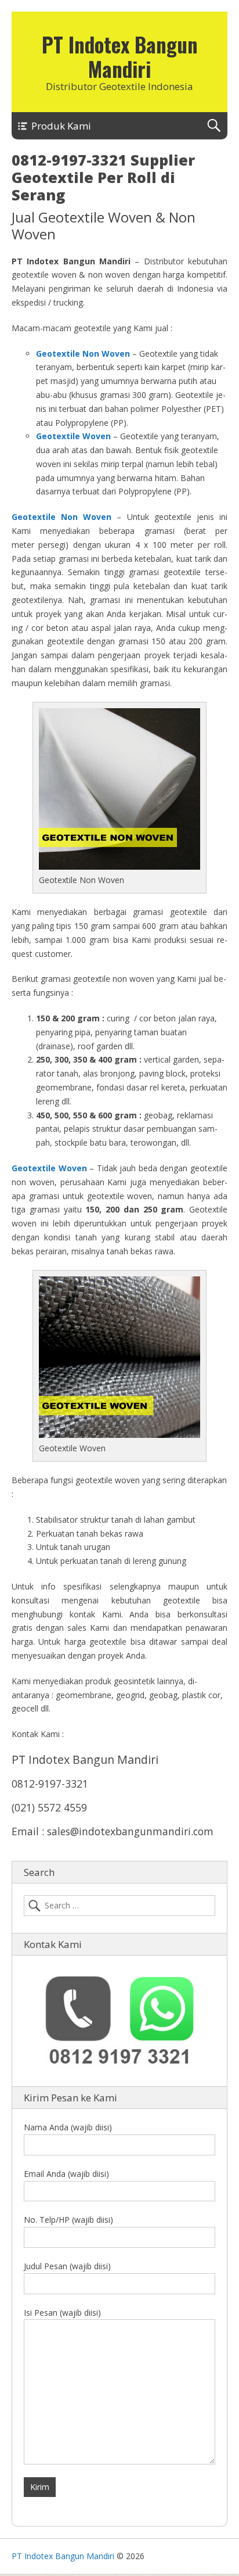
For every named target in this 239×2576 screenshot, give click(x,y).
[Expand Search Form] (214, 126)
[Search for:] (119, 1906)
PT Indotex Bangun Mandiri (120, 56)
